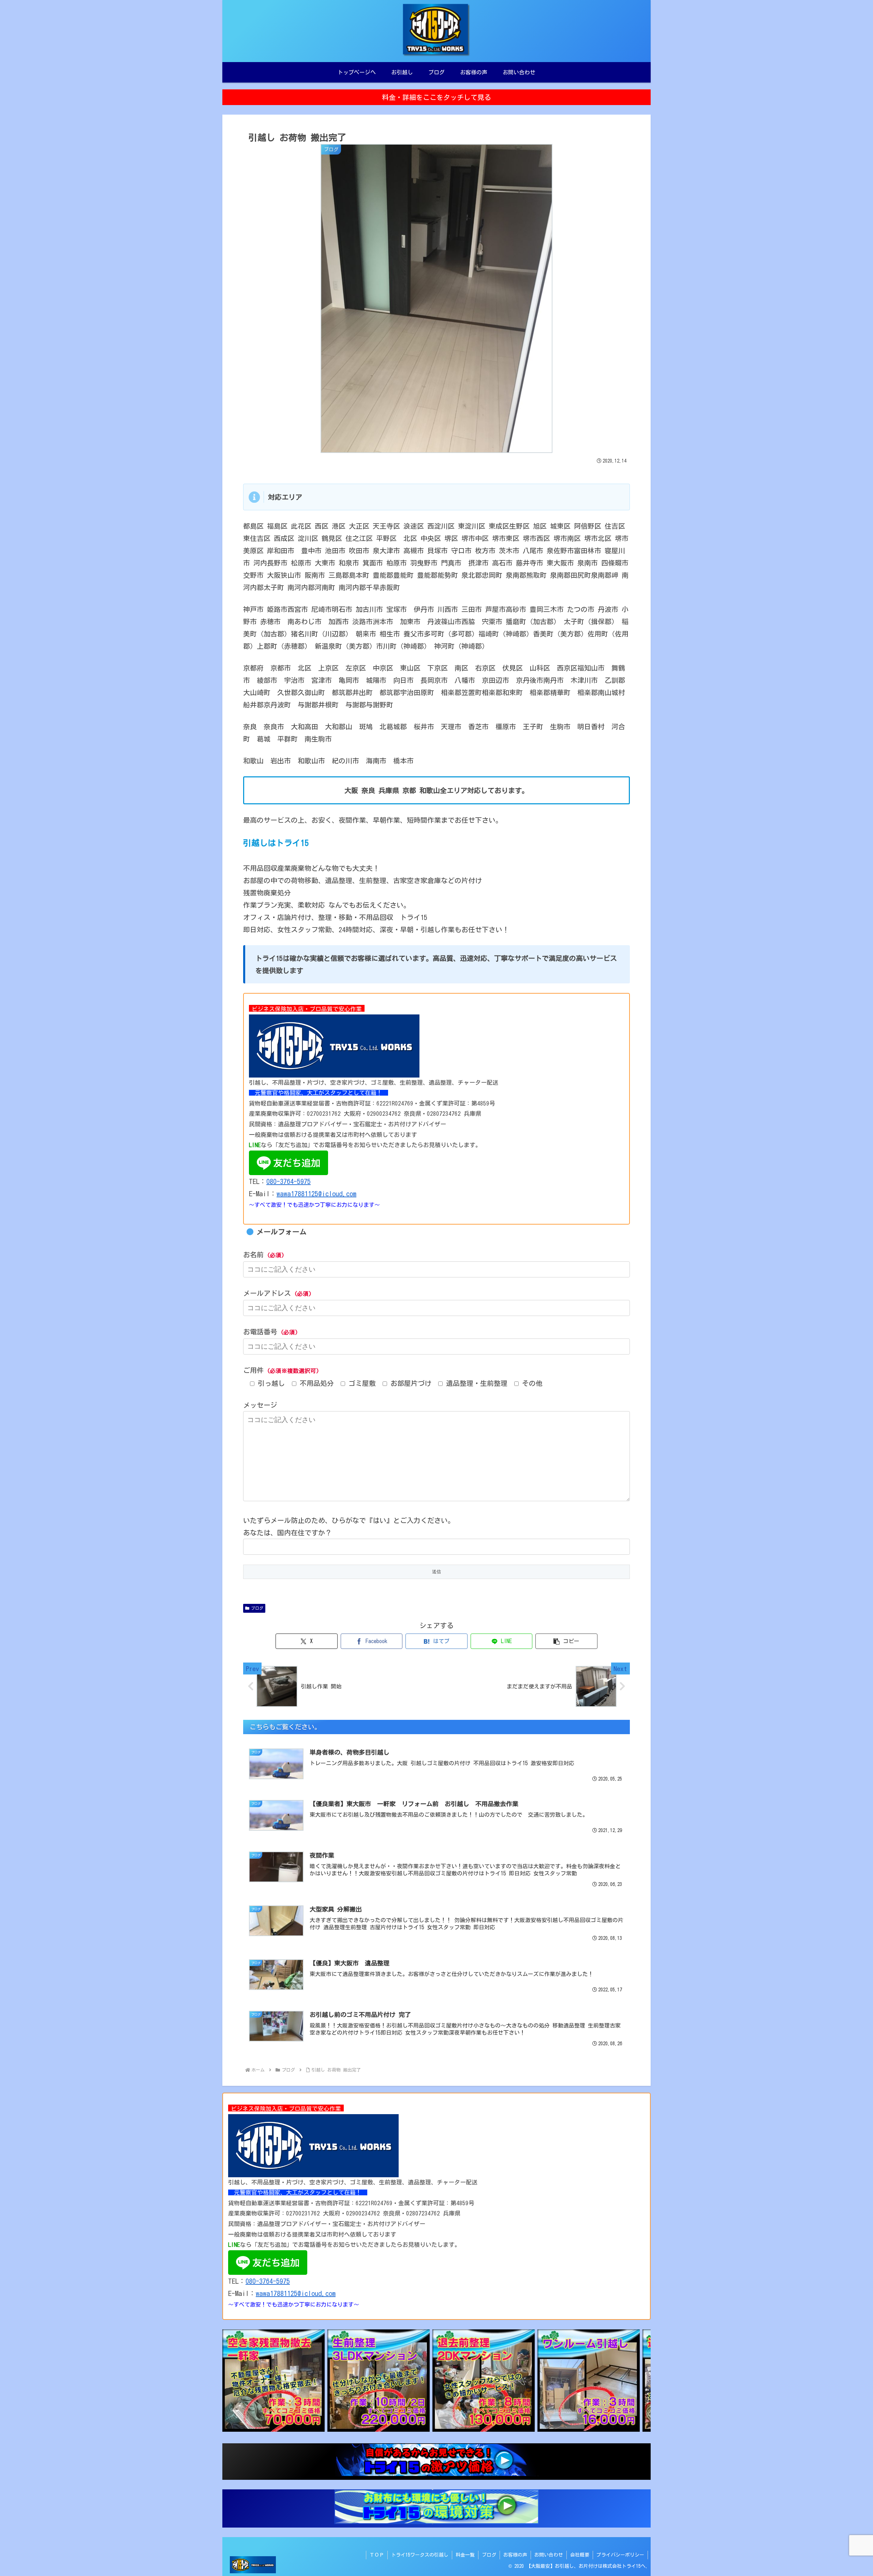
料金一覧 (465, 2555)
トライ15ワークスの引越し (420, 2555)
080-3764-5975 (288, 1181)
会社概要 (580, 2555)
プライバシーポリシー (620, 2555)
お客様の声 (515, 2555)
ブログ (257, 1608)
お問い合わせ (549, 2555)
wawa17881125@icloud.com (316, 1194)
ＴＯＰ (377, 2555)
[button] (566, 1641)
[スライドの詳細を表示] (273, 2381)
